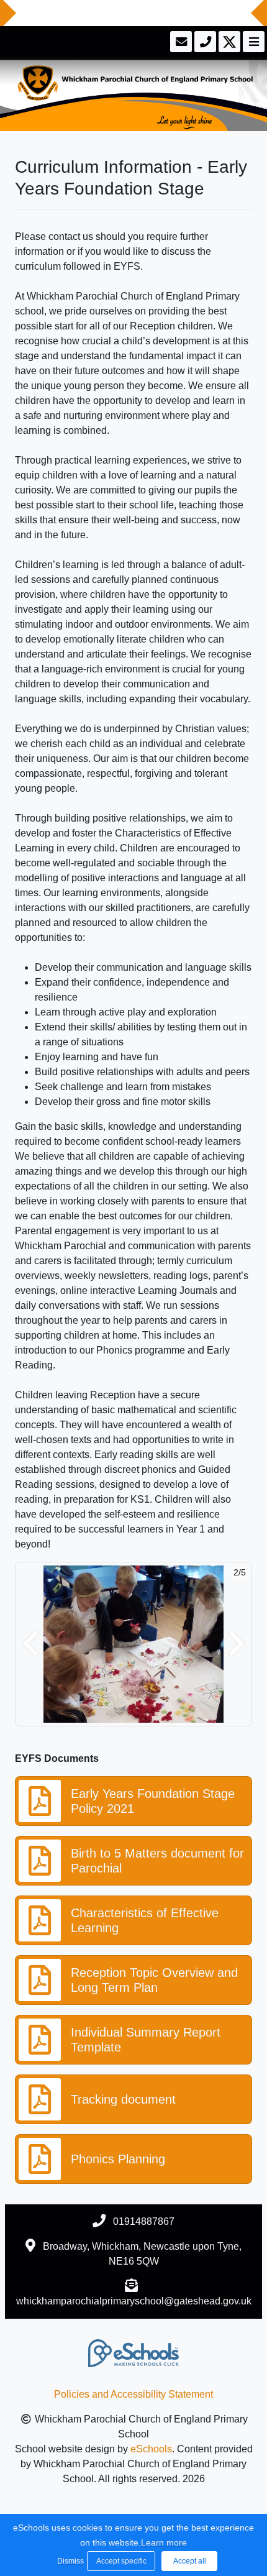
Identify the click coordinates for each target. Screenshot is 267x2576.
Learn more (164, 2542)
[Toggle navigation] (252, 42)
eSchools (151, 2449)
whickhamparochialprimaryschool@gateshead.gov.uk (134, 2301)
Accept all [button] (190, 2561)
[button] (30, 1644)
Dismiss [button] (69, 2561)
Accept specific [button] (121, 2561)
